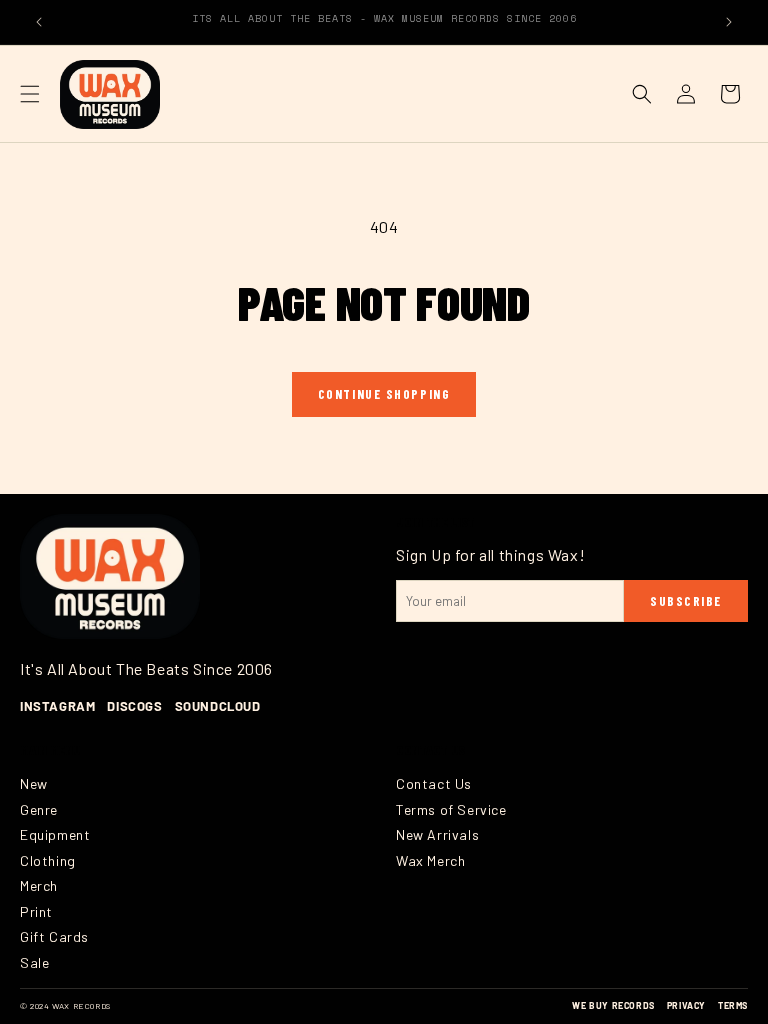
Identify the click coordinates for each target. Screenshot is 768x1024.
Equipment (55, 834)
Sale (34, 962)
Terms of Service (451, 809)
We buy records (613, 1005)
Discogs (134, 706)
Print (36, 911)
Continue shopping (384, 394)
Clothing (48, 860)
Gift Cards (54, 936)
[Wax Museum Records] (110, 576)
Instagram (57, 706)
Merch (39, 885)
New (34, 783)
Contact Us (434, 783)
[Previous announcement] (39, 22)
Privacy (686, 1005)
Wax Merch (430, 860)
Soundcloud (218, 706)
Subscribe (686, 601)
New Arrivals (437, 834)
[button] (30, 94)
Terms (733, 1005)
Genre (39, 809)
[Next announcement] (729, 22)
